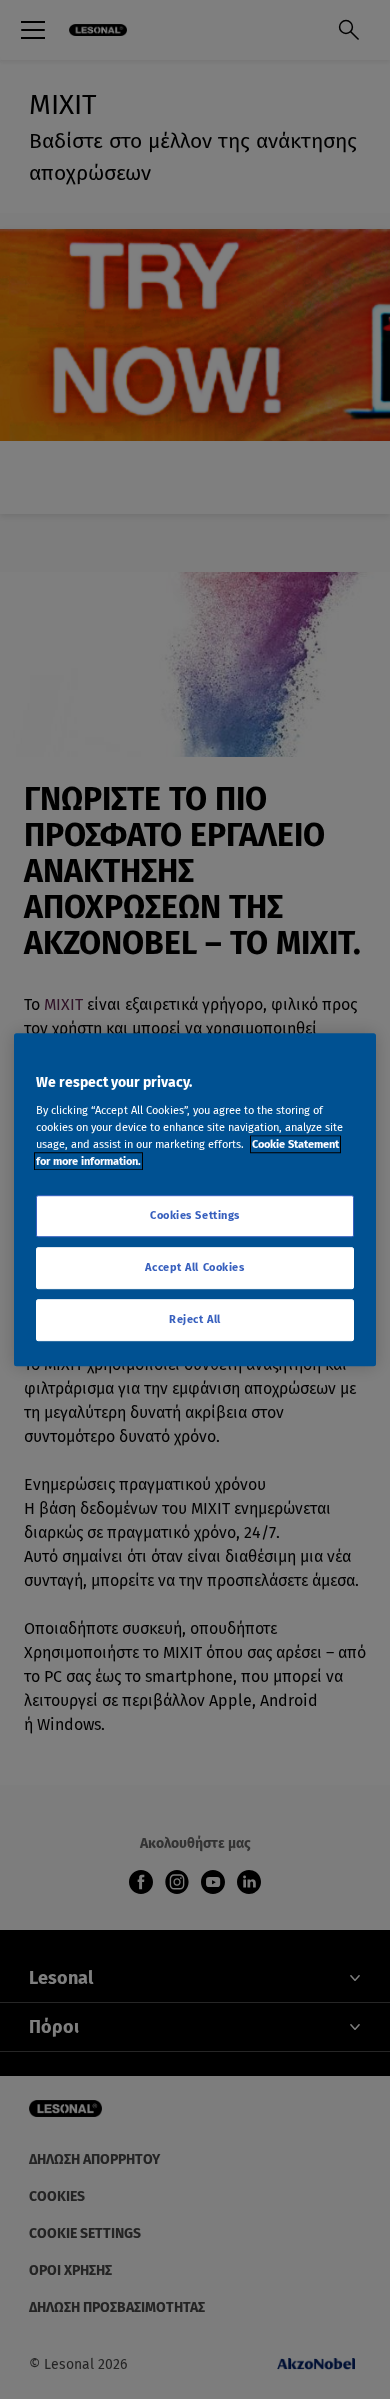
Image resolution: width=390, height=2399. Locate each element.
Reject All (195, 1319)
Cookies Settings (195, 1216)
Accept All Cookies (194, 1267)
